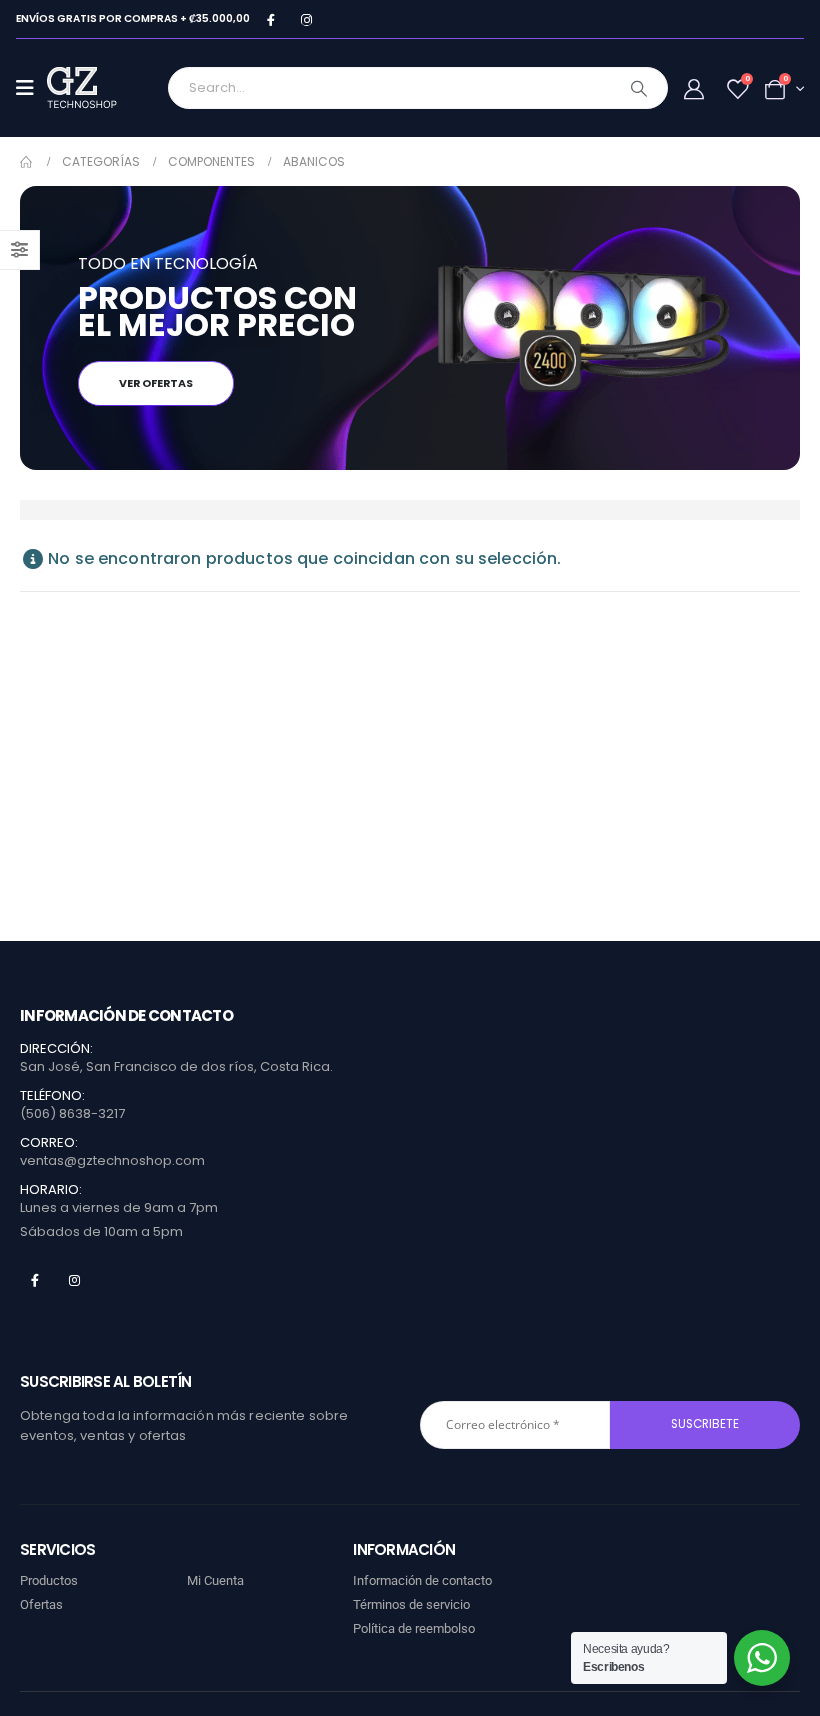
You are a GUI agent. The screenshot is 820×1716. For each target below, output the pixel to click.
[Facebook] (270, 19)
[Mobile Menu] (31, 88)
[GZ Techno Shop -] (102, 88)
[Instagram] (306, 19)
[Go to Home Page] (27, 162)
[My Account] (694, 89)
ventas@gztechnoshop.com (112, 1160)
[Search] (639, 88)
